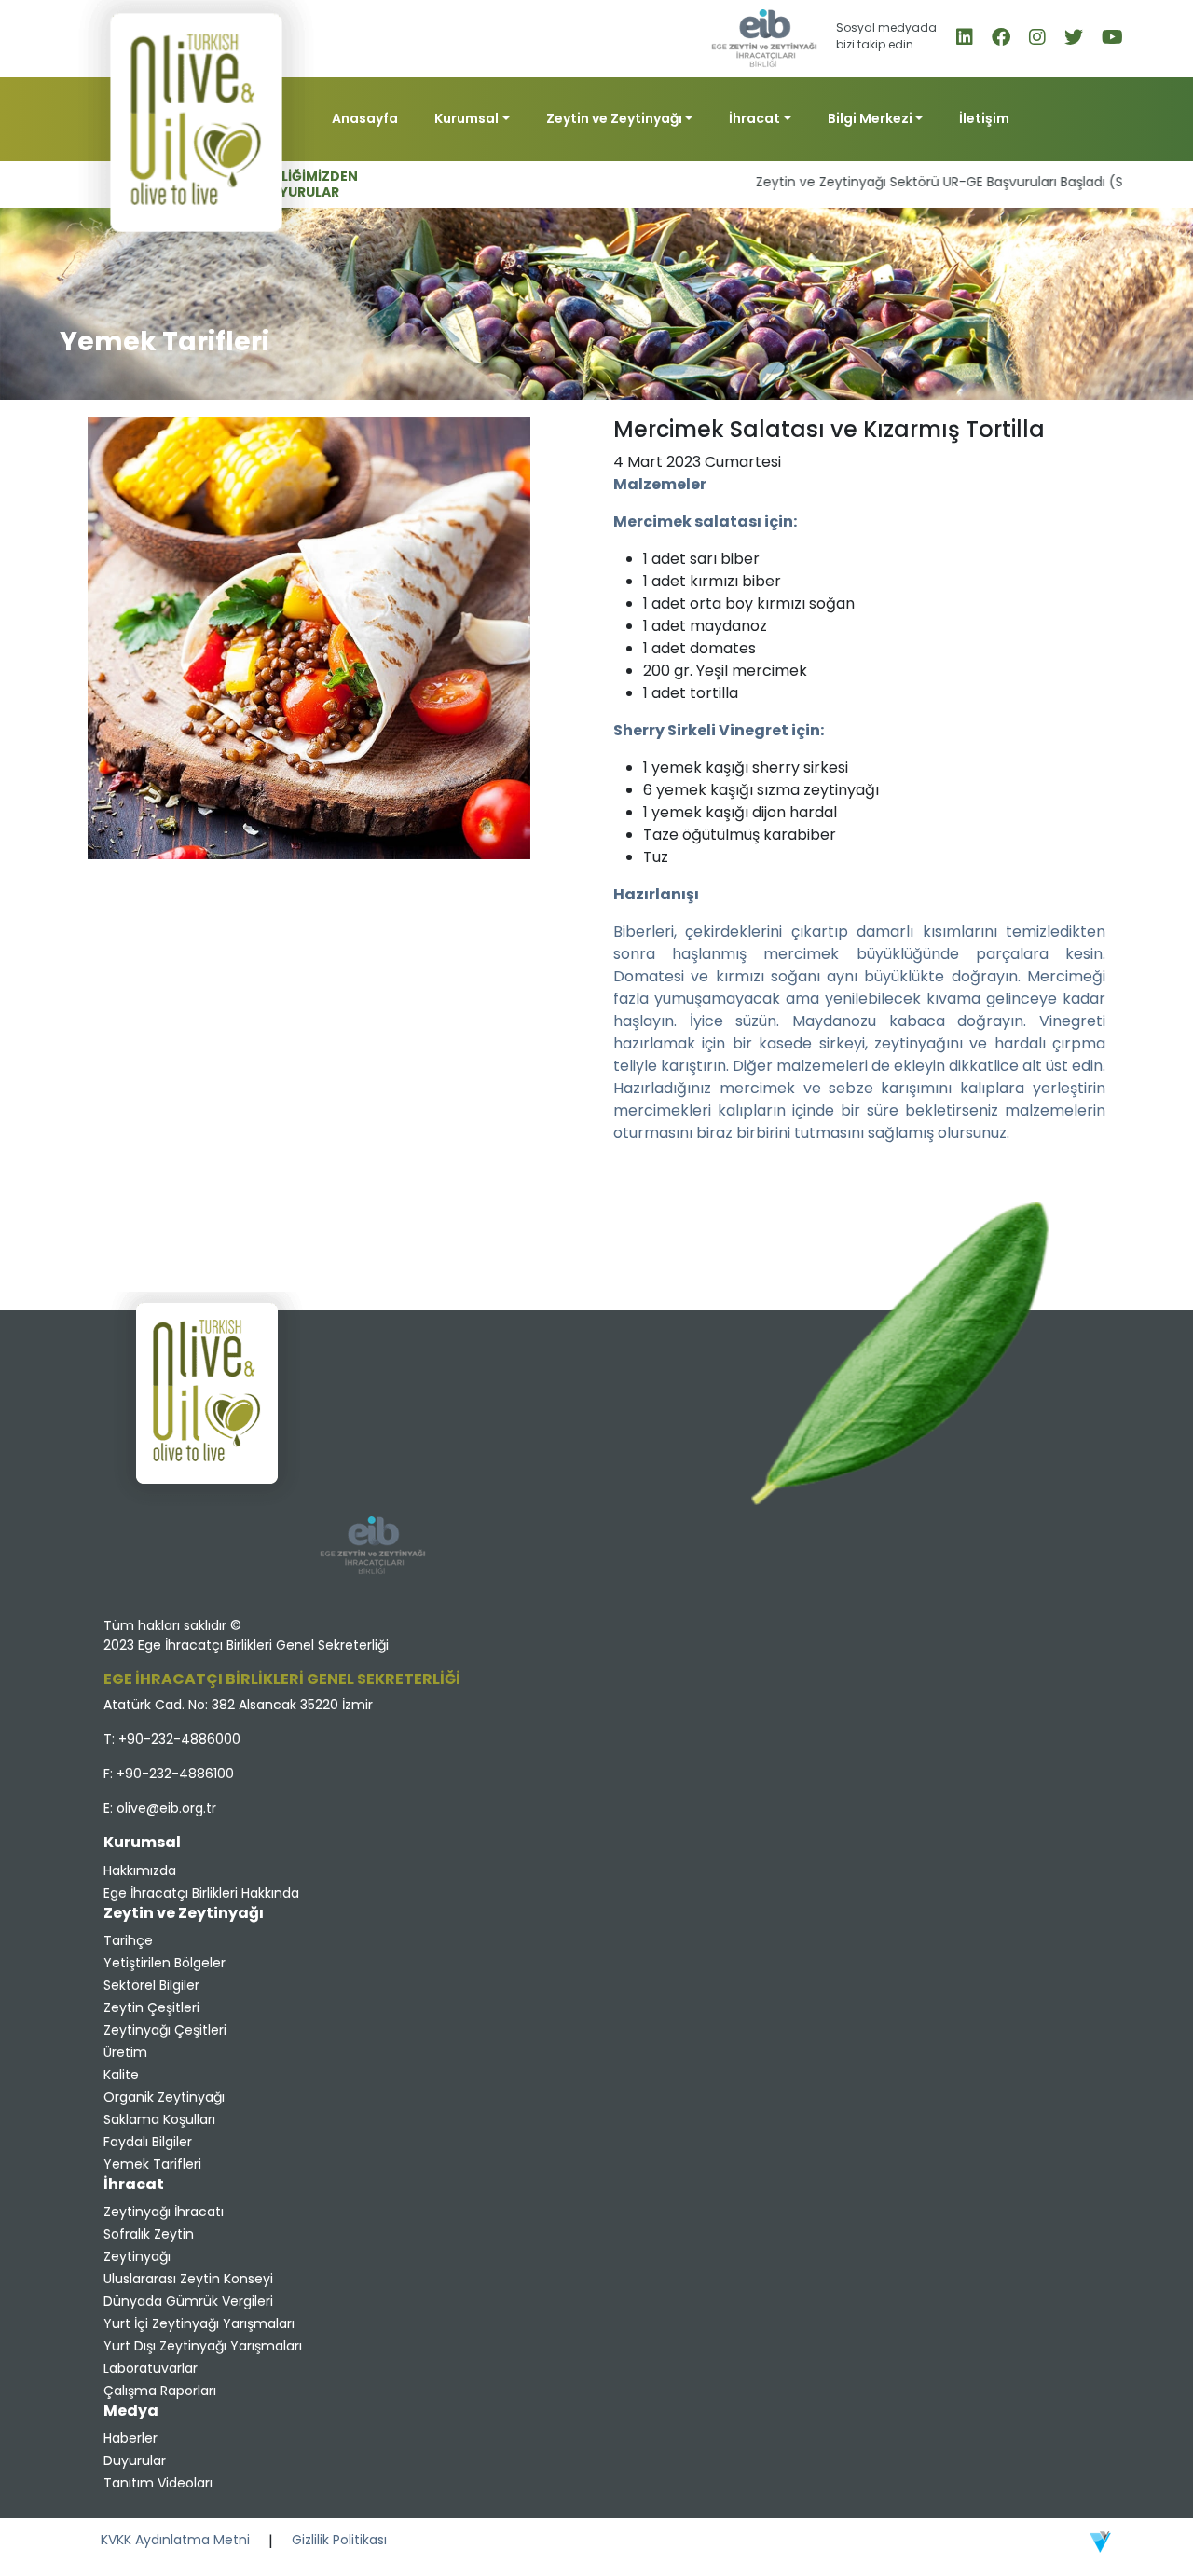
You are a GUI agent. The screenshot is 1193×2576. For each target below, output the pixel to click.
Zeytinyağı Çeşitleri (165, 2030)
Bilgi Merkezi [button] (870, 118)
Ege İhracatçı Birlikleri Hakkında (201, 1893)
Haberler (130, 2438)
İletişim (984, 118)
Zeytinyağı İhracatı (164, 2212)
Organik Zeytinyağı (164, 2097)
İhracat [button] (754, 118)
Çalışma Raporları (160, 2391)
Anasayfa (365, 118)
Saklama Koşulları (159, 2119)
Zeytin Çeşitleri (151, 2007)
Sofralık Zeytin (149, 2234)
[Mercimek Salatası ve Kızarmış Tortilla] (309, 637)
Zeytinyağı (137, 2256)
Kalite (121, 2075)
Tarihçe (128, 1940)
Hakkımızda (140, 1870)
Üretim (125, 2052)
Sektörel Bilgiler (151, 1985)
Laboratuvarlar (151, 2368)
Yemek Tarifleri (152, 2164)
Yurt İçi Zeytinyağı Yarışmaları (199, 2323)
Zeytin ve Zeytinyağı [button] (614, 118)
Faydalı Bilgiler (148, 2142)
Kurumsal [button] (466, 118)
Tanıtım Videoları (158, 2483)
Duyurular (135, 2460)
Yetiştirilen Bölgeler (165, 1963)
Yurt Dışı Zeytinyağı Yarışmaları (203, 2346)
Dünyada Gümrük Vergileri (188, 2301)
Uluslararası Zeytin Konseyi (188, 2279)
